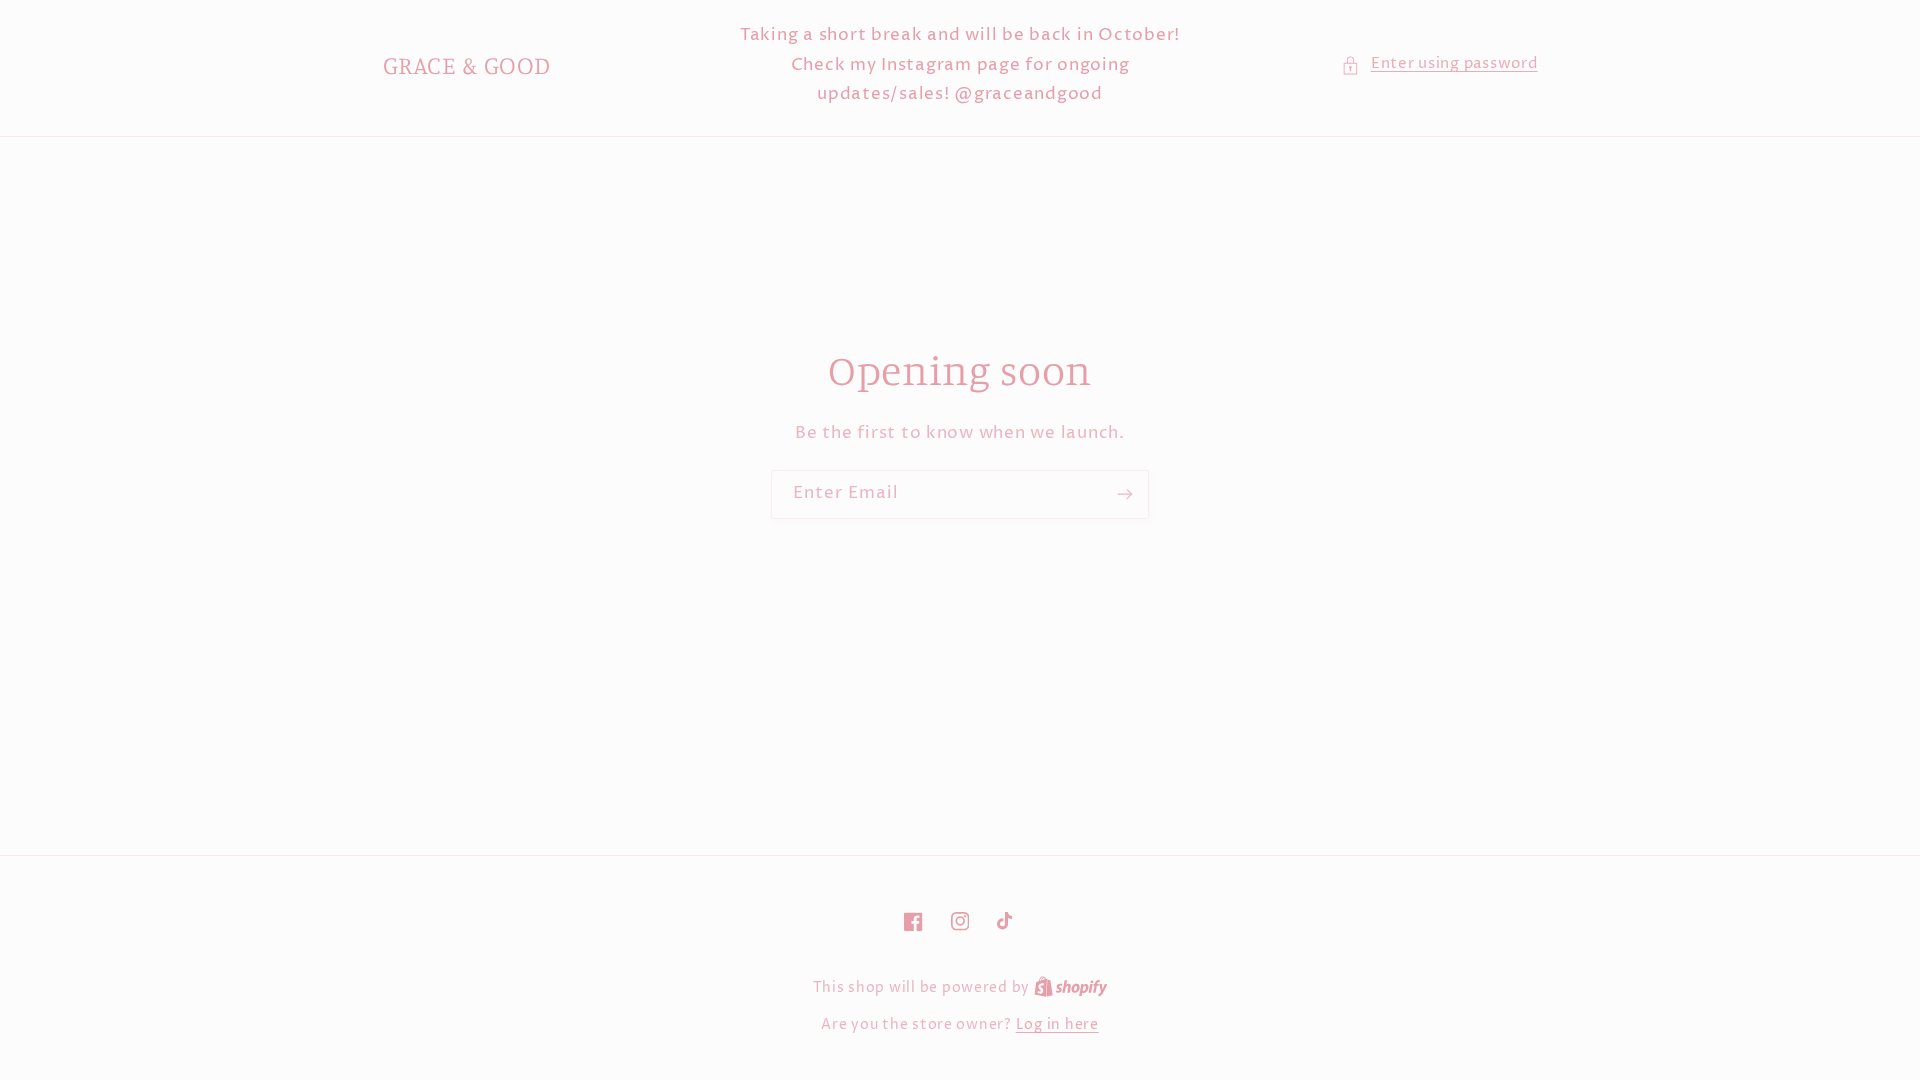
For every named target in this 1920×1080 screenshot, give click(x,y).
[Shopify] (1071, 988)
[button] (1439, 65)
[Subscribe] (1125, 494)
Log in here (1057, 1025)
